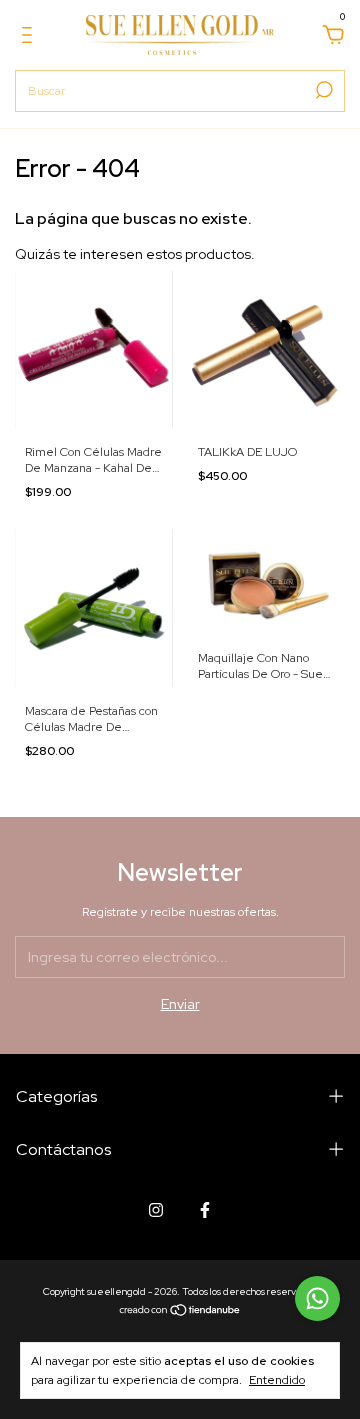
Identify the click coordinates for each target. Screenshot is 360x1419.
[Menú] (30, 38)
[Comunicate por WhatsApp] (317, 1298)
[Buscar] (322, 90)
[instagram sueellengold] (156, 1210)
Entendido (277, 1380)
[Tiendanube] (180, 1312)
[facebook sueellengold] (205, 1210)
